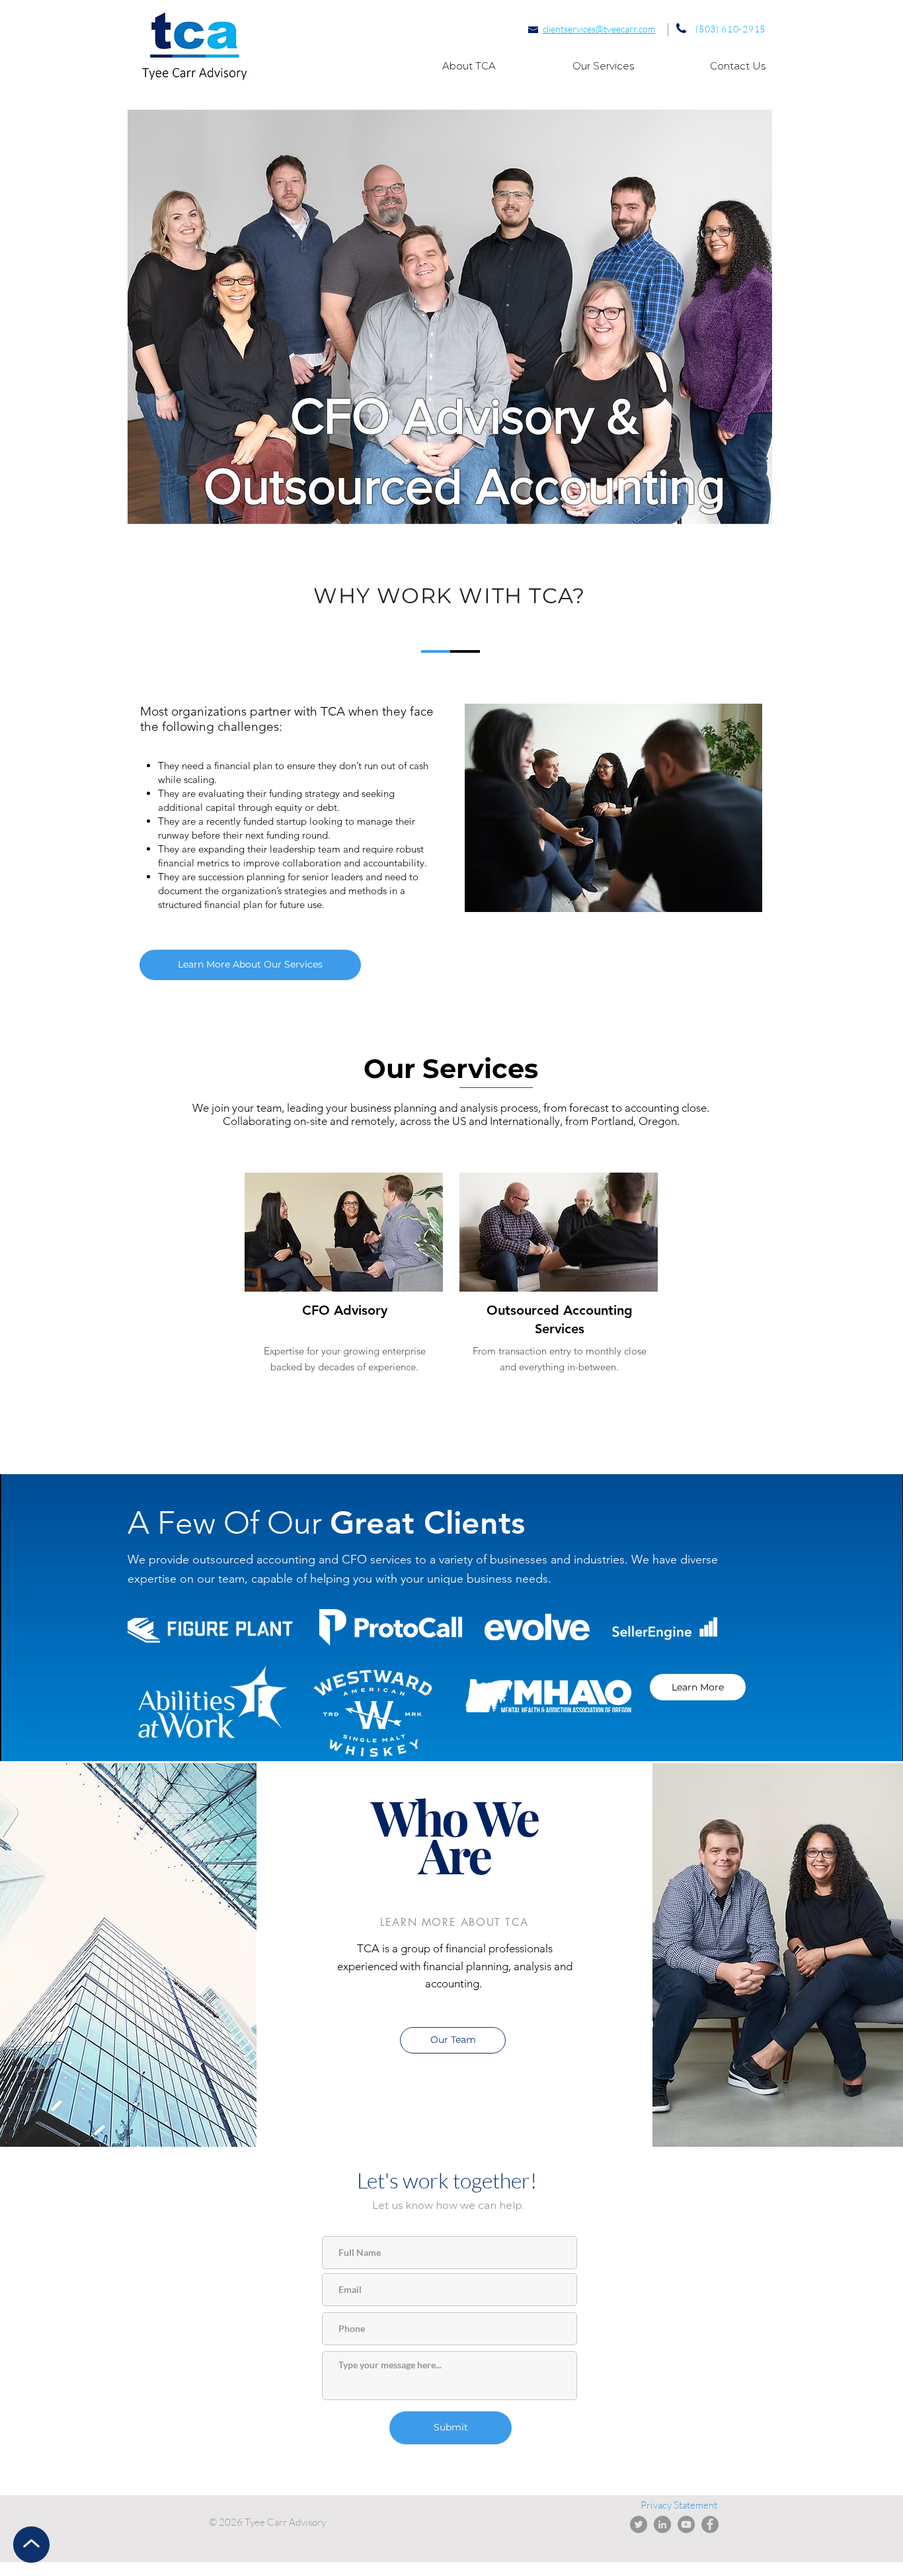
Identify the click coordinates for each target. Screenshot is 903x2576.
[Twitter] (639, 2524)
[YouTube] (686, 2524)
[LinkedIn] (662, 2524)
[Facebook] (710, 2524)
